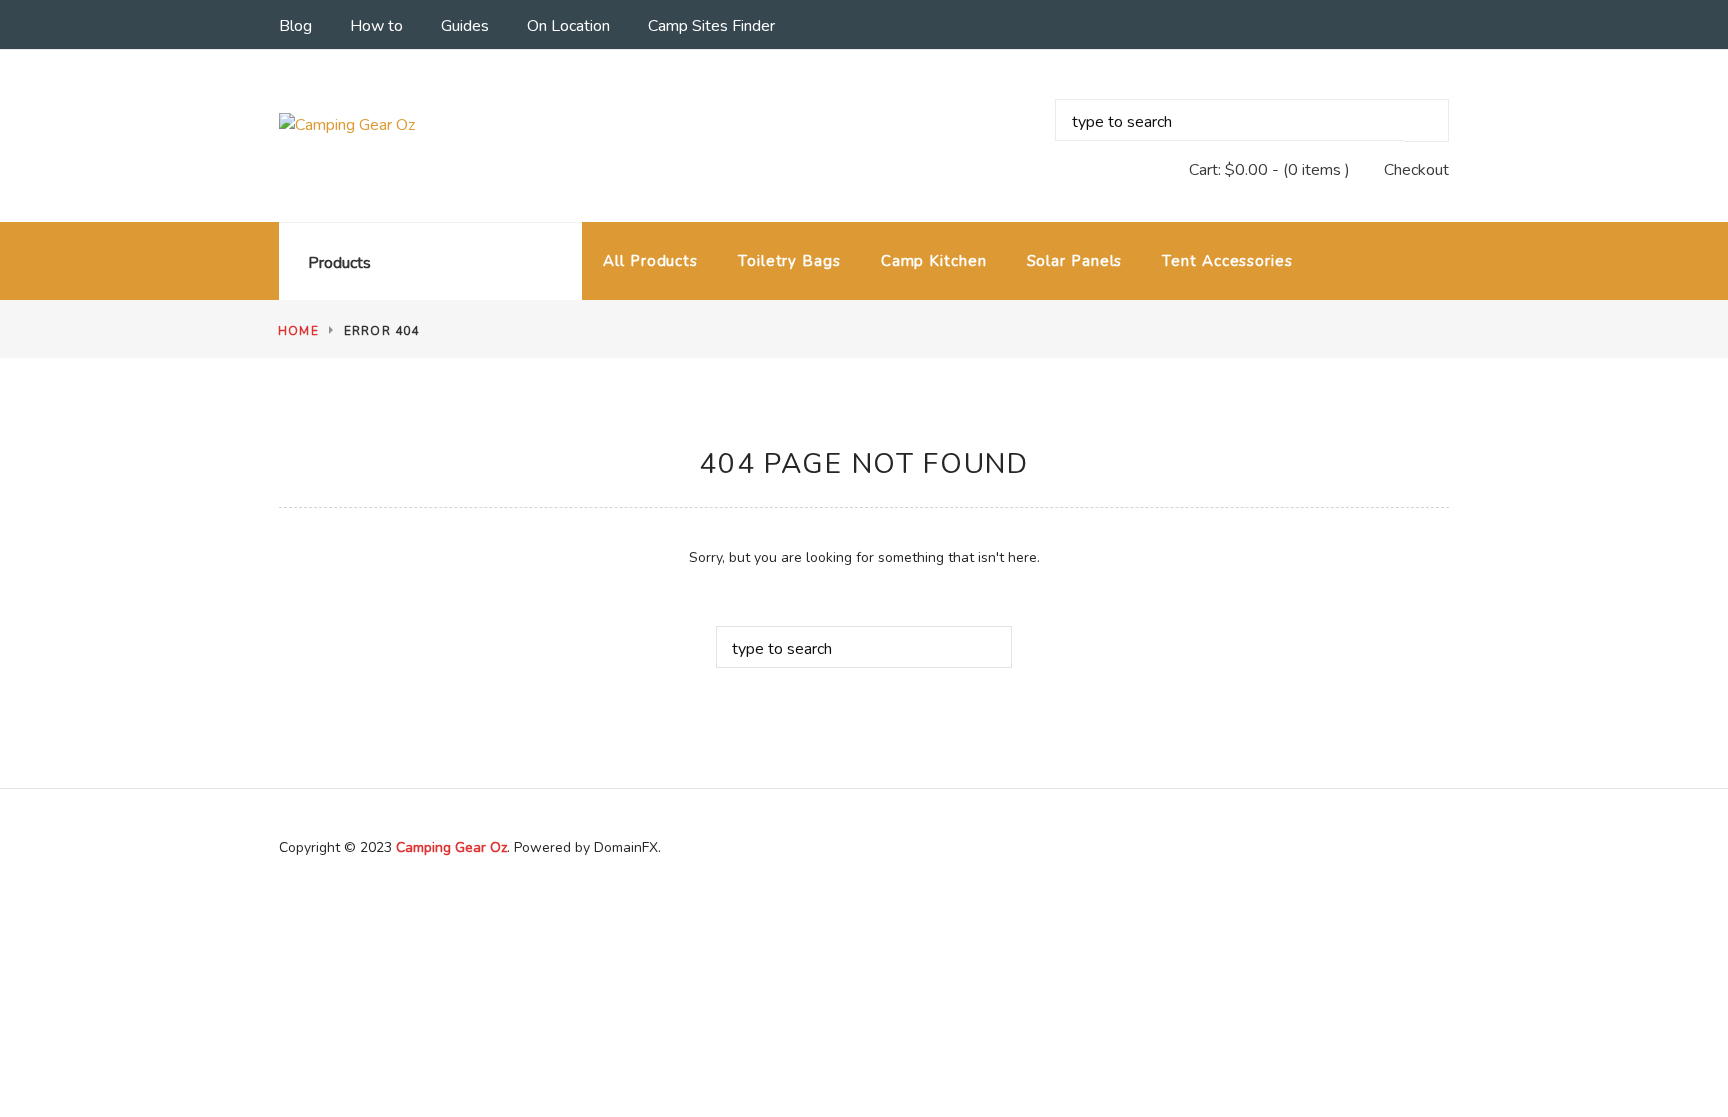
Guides (465, 26)
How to (376, 26)
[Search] (1426, 120)
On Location (568, 26)
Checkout (1416, 170)
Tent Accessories (1227, 261)
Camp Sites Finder (711, 26)
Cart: (1228, 170)
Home (298, 331)
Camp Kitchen (934, 261)
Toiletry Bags (789, 261)
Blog (295, 26)
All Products (650, 261)
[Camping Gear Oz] (411, 124)
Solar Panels (1075, 261)
